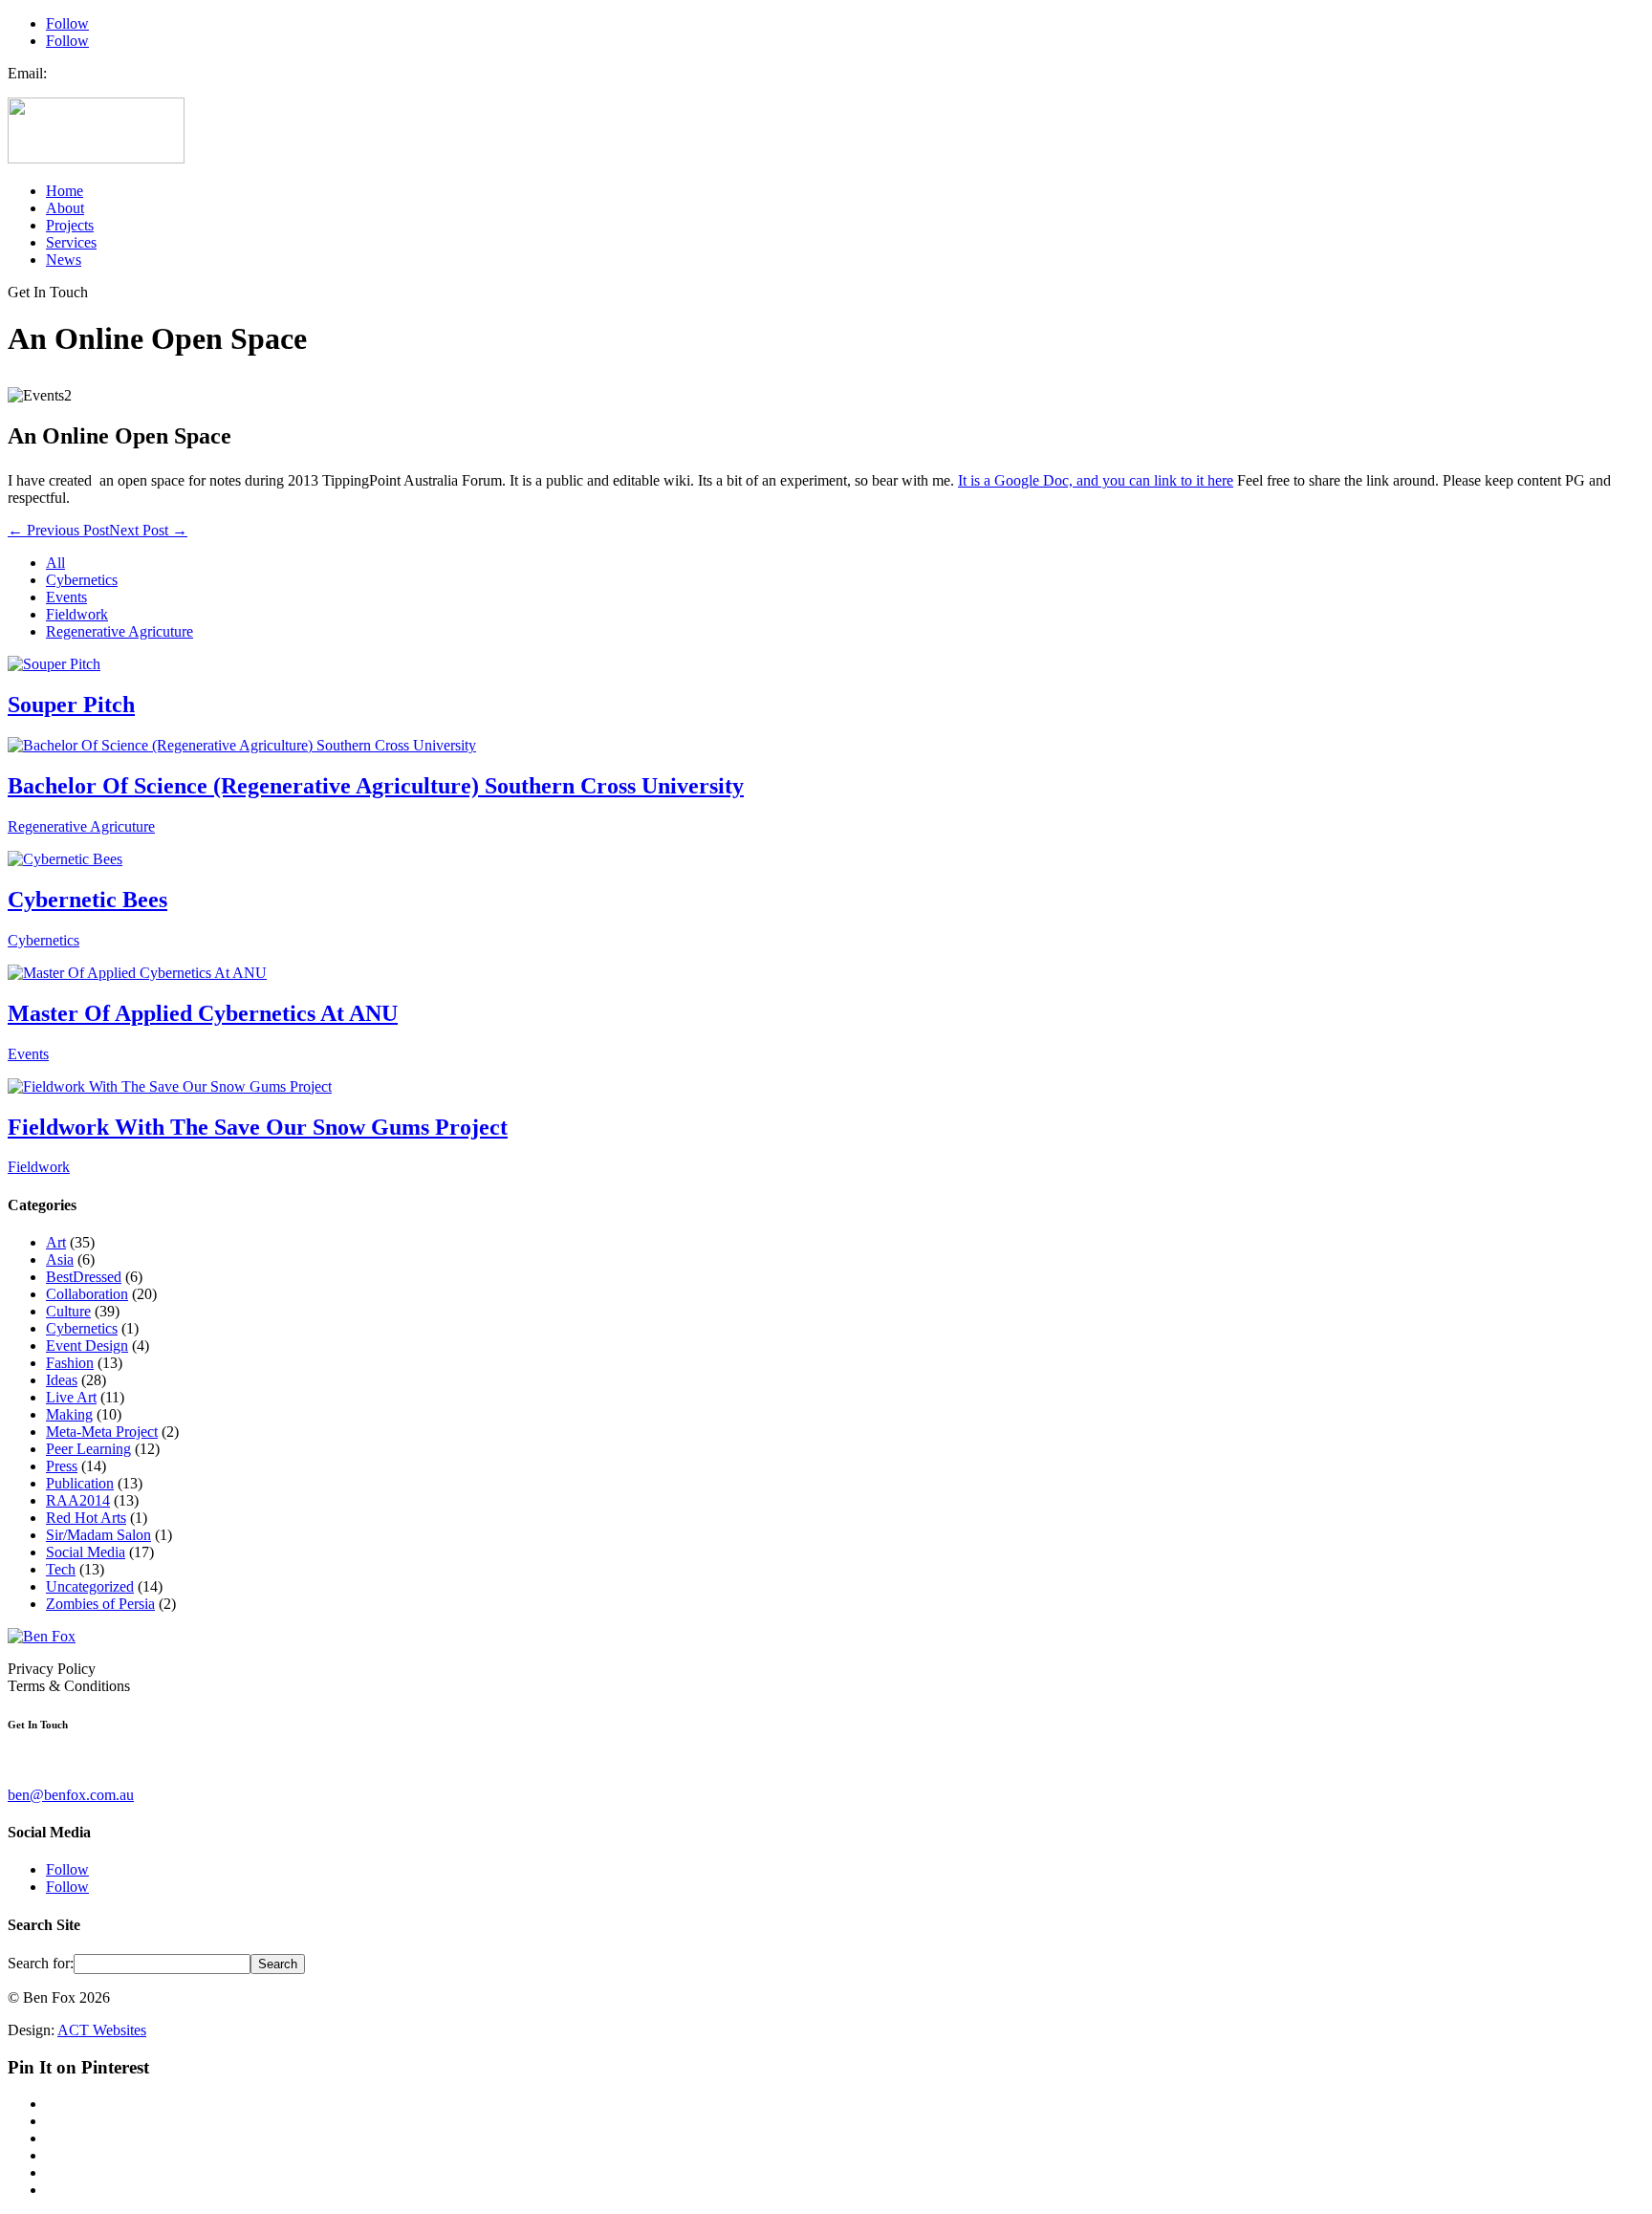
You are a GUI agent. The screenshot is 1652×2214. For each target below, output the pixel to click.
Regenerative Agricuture (120, 631)
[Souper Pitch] (54, 664)
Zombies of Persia (100, 1604)
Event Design (87, 1346)
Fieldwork (77, 614)
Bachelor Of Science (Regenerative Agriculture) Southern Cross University (376, 786)
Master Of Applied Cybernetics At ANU (203, 1013)
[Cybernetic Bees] (65, 859)
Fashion (70, 1363)
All (55, 563)
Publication (80, 1483)
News (64, 260)
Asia (60, 1259)
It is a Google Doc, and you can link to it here (1096, 480)
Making (69, 1414)
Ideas (62, 1380)
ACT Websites (102, 2030)
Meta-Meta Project (102, 1432)
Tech (61, 1569)
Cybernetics (82, 580)
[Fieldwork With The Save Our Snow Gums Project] (170, 1086)
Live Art (71, 1397)
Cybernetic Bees (87, 900)
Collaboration (87, 1294)
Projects (70, 225)
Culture (68, 1311)
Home (65, 191)
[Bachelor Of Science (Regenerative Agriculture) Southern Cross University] (242, 745)
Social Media (86, 1552)
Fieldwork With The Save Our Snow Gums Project (258, 1127)
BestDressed (84, 1277)
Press (62, 1466)
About (65, 208)
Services (71, 242)
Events (66, 597)
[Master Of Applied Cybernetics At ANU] (137, 973)
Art (56, 1242)
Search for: (41, 1963)
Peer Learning (88, 1449)
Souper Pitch (71, 705)
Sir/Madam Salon (98, 1535)
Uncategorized (90, 1586)
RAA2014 (78, 1500)
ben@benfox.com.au (71, 1795)
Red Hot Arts (86, 1518)
